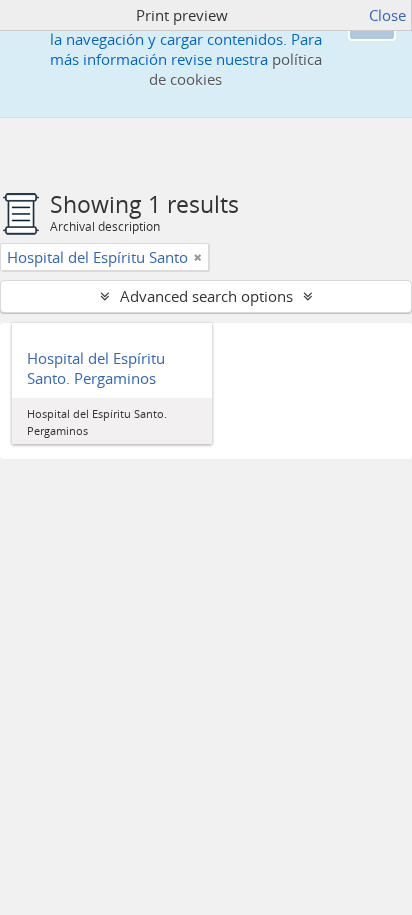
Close (387, 15)
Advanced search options (206, 296)
